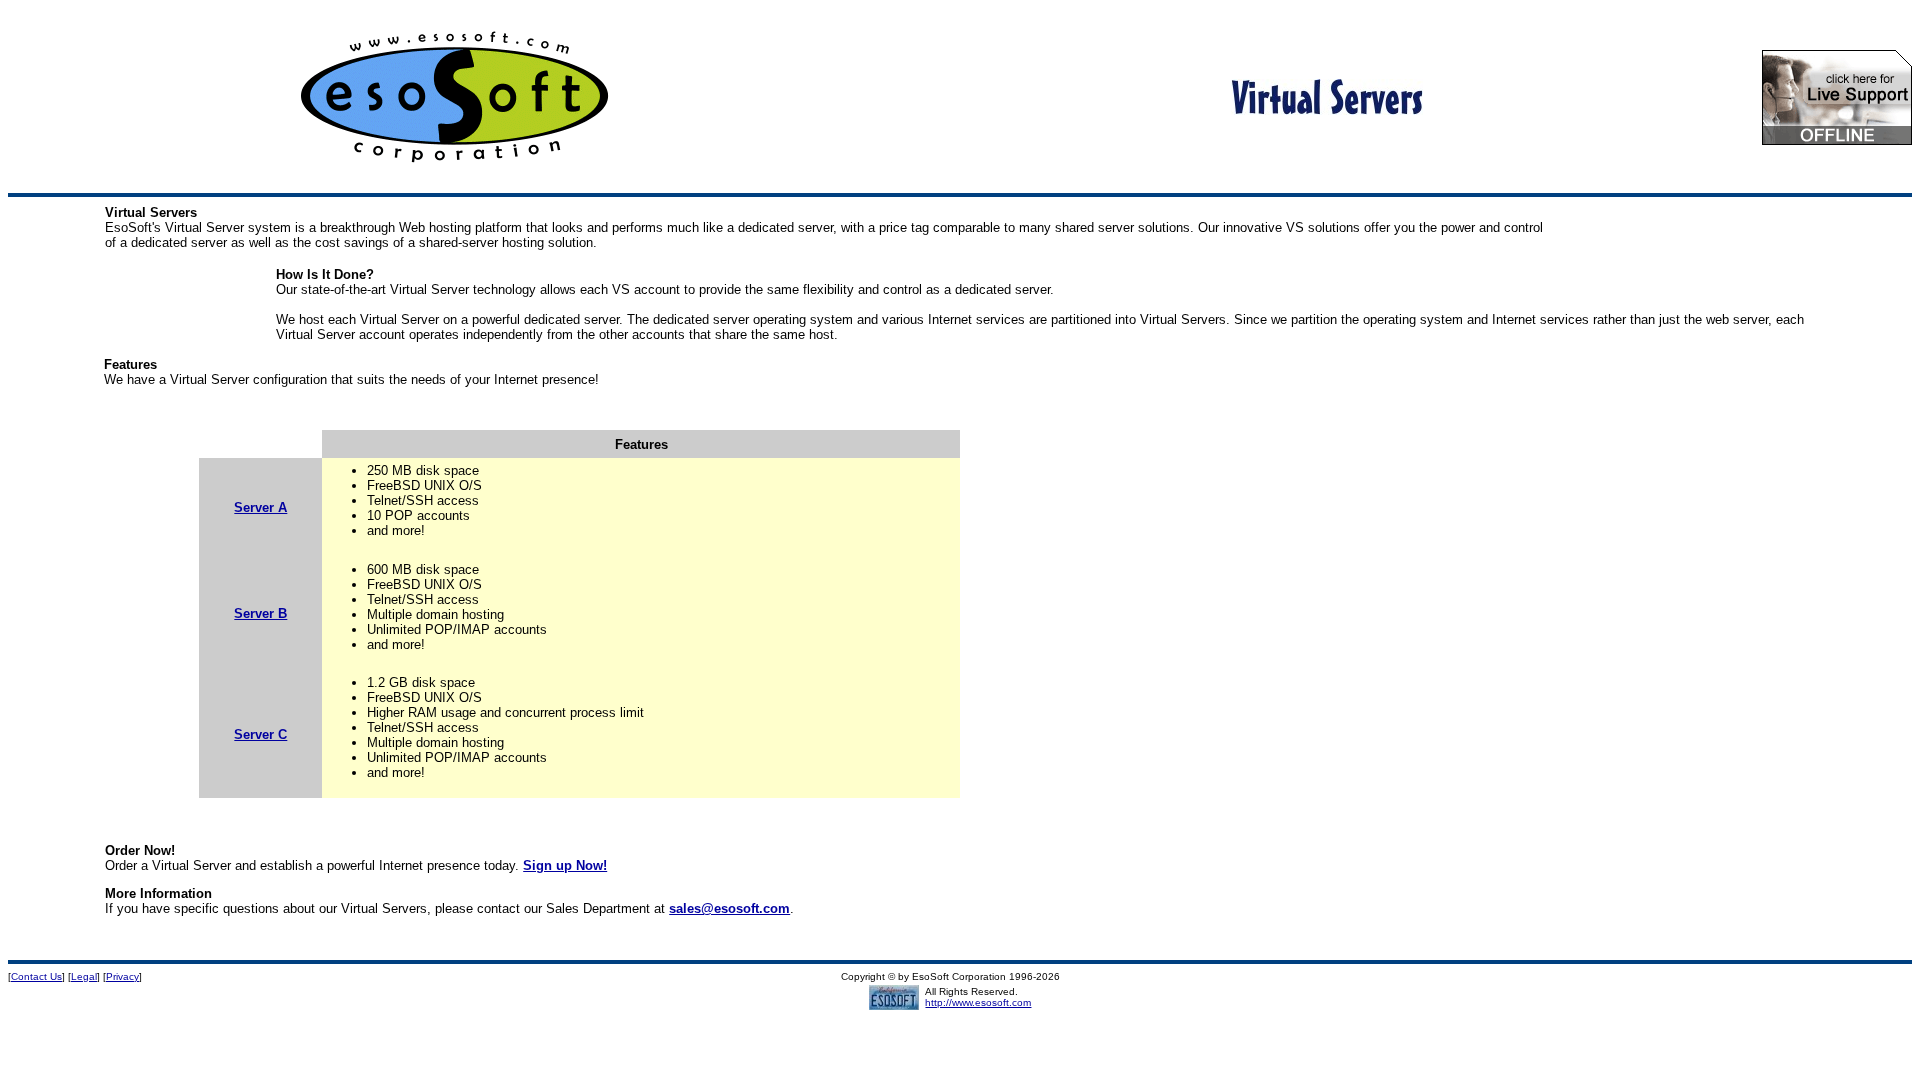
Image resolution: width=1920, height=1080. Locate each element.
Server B (260, 613)
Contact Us (36, 976)
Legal (84, 976)
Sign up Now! (565, 865)
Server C (260, 734)
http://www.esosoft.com (978, 1002)
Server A (260, 507)
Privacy (122, 976)
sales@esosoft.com (729, 908)
